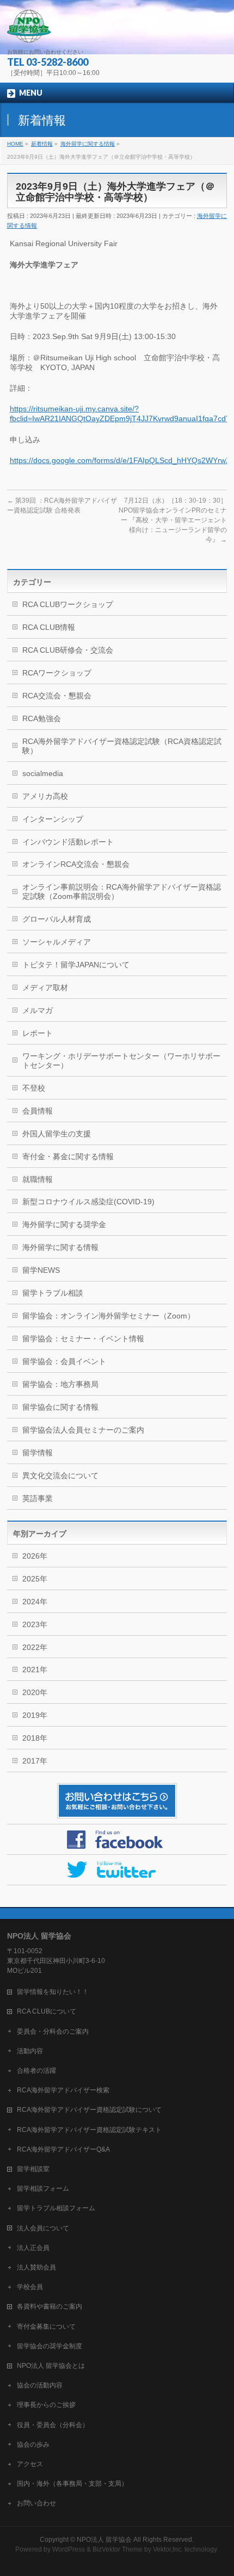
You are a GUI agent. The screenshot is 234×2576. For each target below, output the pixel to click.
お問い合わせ (36, 2503)
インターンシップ (53, 819)
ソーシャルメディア (57, 942)
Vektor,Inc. (168, 2549)
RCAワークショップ (57, 673)
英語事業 (38, 1498)
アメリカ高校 (45, 796)
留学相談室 (33, 2169)
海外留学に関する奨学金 (64, 1224)
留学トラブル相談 (53, 1293)
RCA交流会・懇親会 (57, 696)
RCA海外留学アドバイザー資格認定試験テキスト (89, 2130)
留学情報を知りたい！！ (53, 1992)
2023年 (35, 1624)
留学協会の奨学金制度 (50, 2346)
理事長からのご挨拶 (46, 2405)
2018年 (35, 1738)
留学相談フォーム (43, 2189)
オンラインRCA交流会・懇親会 (76, 864)
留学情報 (38, 1453)
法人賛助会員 (36, 2267)
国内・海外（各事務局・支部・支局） (72, 2484)
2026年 (35, 1556)
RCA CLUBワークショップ (68, 604)
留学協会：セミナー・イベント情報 (83, 1339)
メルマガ (38, 1010)
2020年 (35, 1692)
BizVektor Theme (118, 2549)
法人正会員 (33, 2248)
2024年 (35, 1602)
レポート (38, 1033)
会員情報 (38, 1111)
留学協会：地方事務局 (60, 1384)
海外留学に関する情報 (60, 1247)
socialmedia (43, 773)
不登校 (34, 1088)
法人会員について (43, 2228)
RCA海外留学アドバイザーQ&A (63, 2149)
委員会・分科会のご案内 (53, 2031)
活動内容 (30, 2051)
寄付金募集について (46, 2327)
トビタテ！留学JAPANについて (76, 965)
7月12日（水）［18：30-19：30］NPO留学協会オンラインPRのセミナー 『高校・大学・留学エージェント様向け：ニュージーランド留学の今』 (173, 520)
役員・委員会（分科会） (53, 2425)
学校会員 (30, 2287)
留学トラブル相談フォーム (56, 2208)
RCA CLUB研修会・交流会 (68, 650)
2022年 (35, 1647)
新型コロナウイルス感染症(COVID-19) (88, 1202)
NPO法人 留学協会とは (51, 2366)
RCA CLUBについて (47, 2011)
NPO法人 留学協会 (104, 2540)
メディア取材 (45, 987)
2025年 (35, 1579)
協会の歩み (33, 2444)
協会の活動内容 (40, 2385)
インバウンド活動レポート (68, 842)
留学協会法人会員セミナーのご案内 (83, 1430)
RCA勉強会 (42, 718)
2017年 (35, 1761)
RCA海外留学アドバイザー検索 (63, 2090)
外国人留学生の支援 (57, 1134)
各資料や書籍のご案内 (50, 2306)
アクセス (30, 2464)
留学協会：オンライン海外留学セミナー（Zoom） (109, 1316)
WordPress (69, 2549)
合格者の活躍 (36, 2071)
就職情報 (38, 1179)
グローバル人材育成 (57, 919)
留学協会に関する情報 (60, 1407)
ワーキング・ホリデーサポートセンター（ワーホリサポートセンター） (121, 1061)
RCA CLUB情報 (49, 627)
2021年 (35, 1670)
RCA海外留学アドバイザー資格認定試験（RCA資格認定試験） (122, 746)
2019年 (35, 1715)
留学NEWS (41, 1270)
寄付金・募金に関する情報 (68, 1156)
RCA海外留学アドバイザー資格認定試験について (89, 2110)
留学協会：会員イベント (64, 1361)
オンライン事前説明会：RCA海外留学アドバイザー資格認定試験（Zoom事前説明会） (122, 892)
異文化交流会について (60, 1475)
